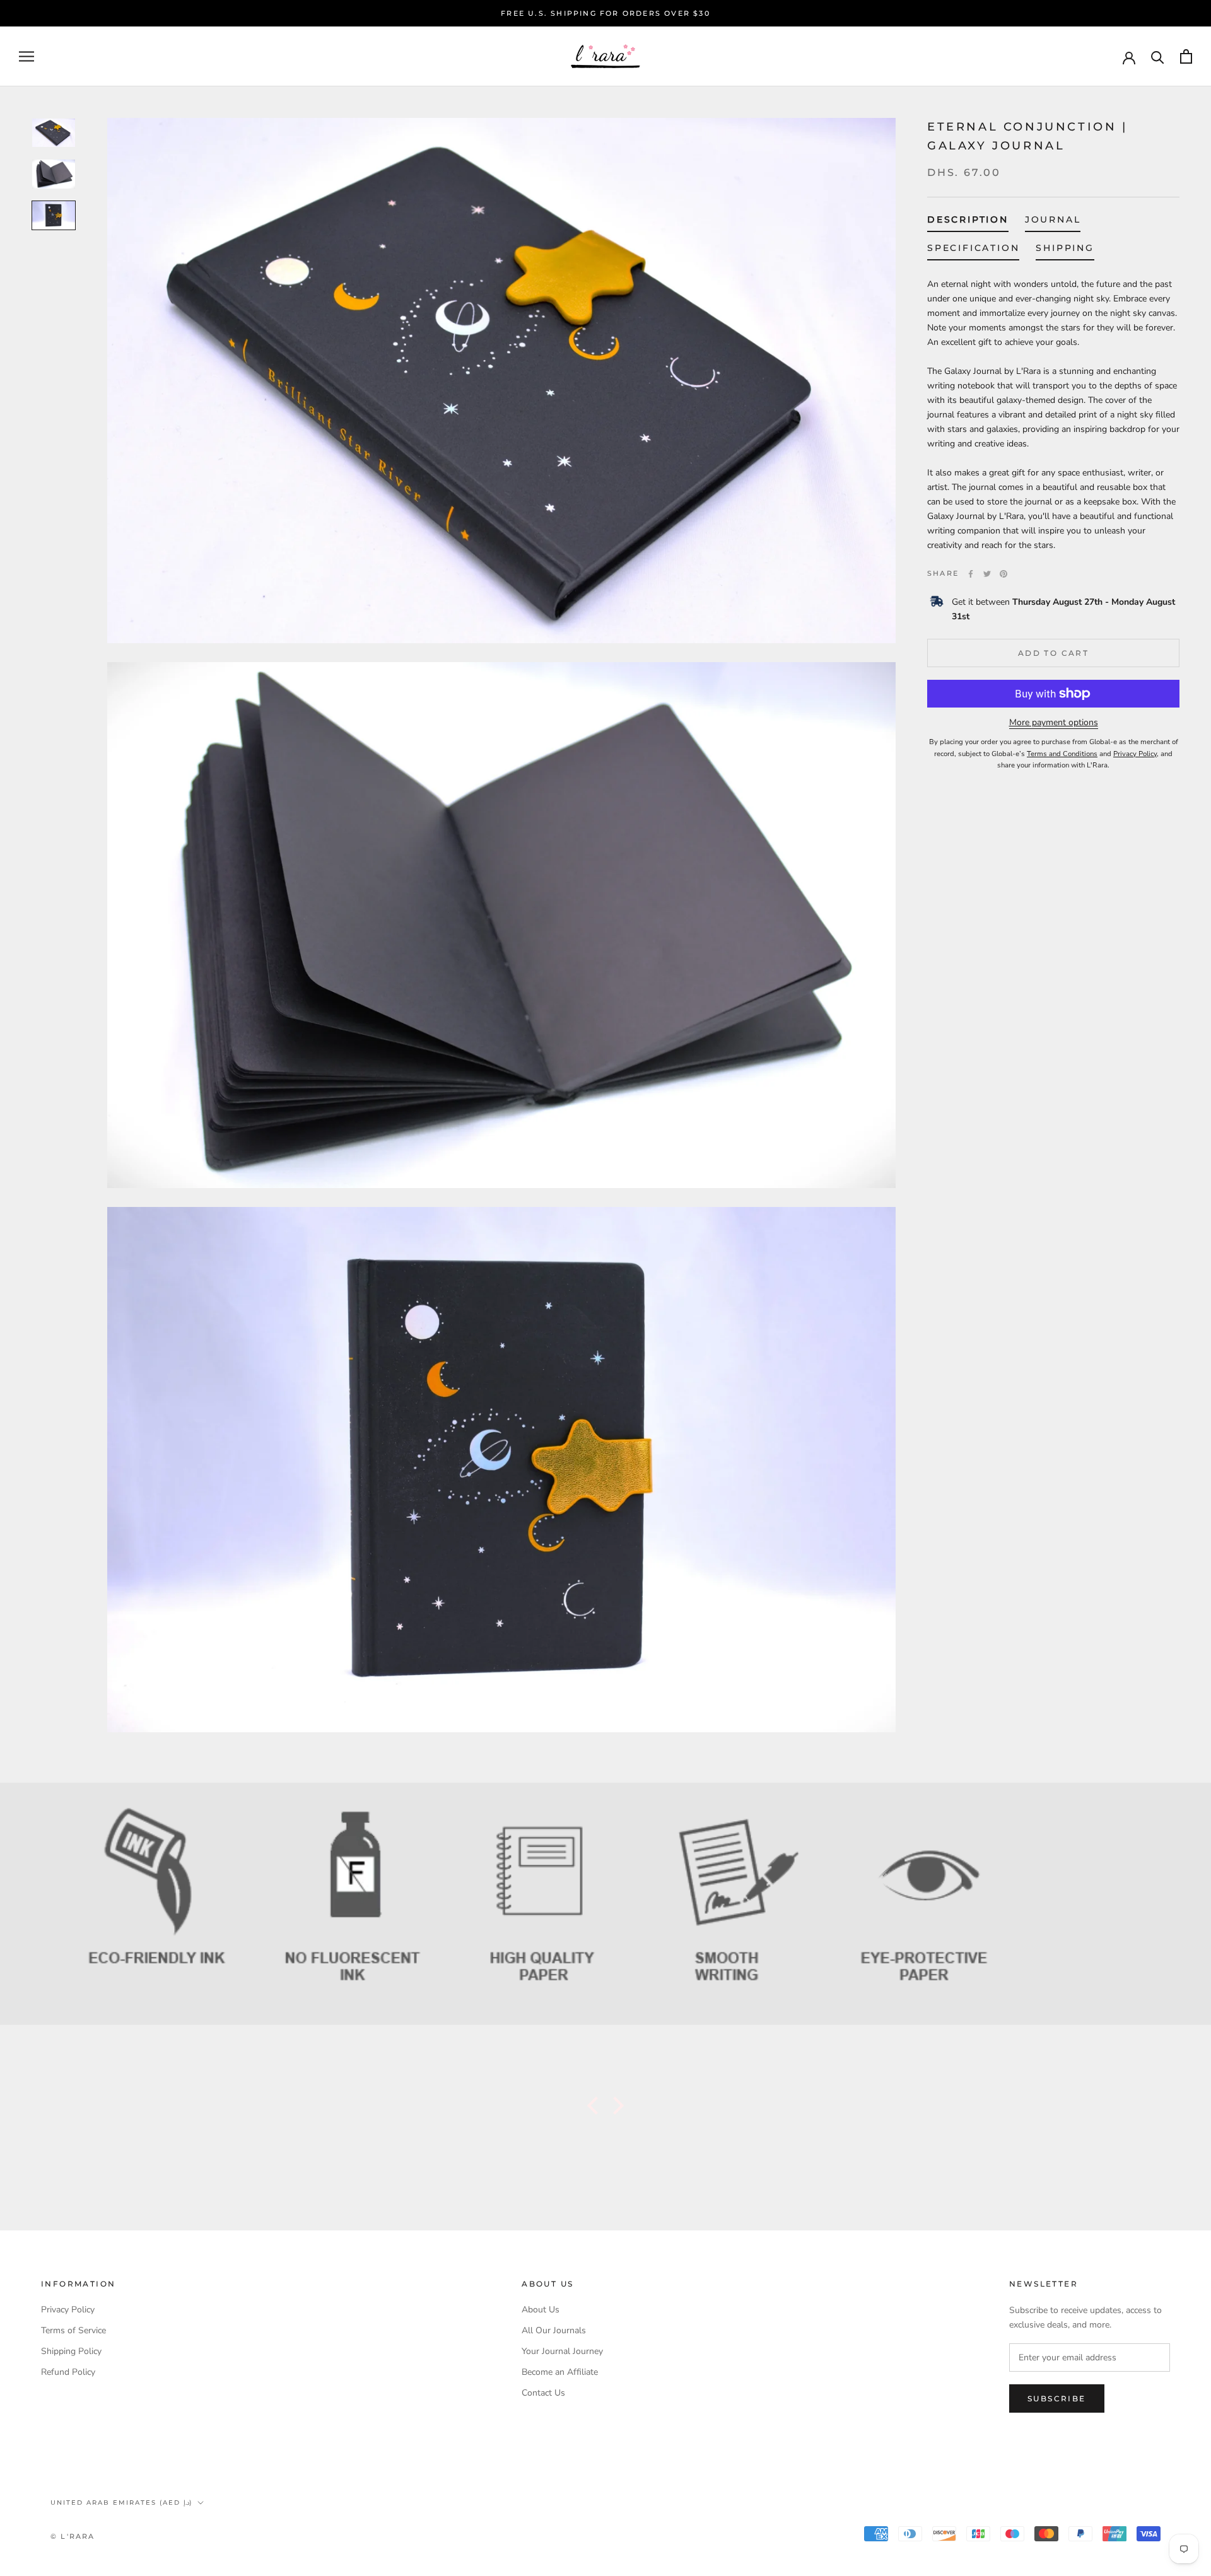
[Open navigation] (26, 56)
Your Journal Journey (562, 2351)
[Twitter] (987, 574)
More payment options (1054, 722)
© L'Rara (73, 2536)
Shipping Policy (71, 2351)
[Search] (1158, 56)
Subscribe (1057, 2398)
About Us (541, 2310)
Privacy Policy (68, 2310)
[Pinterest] (1003, 574)
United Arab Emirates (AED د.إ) (121, 2503)
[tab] (968, 222)
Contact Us (543, 2393)
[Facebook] (971, 574)
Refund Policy (68, 2372)
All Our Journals (554, 2330)
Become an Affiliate (560, 2372)
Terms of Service (73, 2330)
